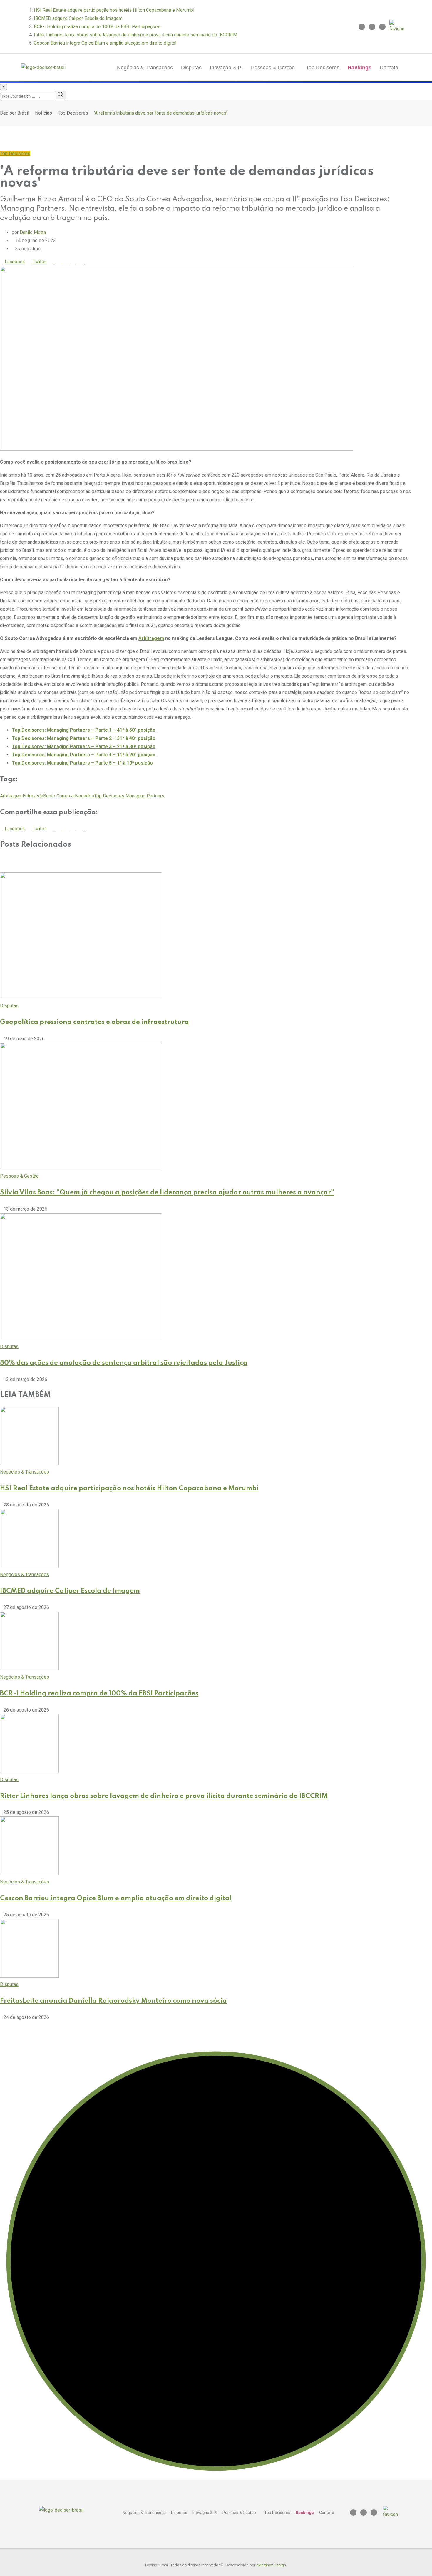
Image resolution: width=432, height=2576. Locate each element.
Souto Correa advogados (69, 796)
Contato (389, 68)
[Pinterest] (52, 262)
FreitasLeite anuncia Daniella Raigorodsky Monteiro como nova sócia (113, 2001)
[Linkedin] (372, 27)
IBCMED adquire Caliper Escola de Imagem (78, 18)
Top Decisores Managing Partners (129, 796)
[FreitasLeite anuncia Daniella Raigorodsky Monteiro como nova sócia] (29, 1976)
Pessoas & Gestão (273, 68)
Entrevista (33, 796)
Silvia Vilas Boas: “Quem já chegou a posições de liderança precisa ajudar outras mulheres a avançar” (167, 1193)
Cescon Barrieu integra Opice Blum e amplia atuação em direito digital (105, 43)
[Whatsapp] (60, 262)
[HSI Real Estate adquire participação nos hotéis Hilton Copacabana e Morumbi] (29, 1464)
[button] (274, 68)
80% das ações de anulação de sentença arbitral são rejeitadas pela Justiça (124, 1363)
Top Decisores (323, 68)
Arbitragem (151, 638)
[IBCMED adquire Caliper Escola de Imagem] (29, 1566)
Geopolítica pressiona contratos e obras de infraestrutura (94, 1022)
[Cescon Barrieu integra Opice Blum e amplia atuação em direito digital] (29, 1874)
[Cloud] (68, 262)
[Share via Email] (90, 262)
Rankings (360, 68)
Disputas (191, 68)
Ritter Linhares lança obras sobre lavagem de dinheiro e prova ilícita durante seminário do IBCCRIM (135, 35)
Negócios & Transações (145, 68)
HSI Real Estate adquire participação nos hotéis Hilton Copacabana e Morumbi (114, 10)
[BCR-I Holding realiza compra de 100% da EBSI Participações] (29, 1669)
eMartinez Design (271, 2565)
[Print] (83, 262)
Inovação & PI (226, 68)
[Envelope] (382, 27)
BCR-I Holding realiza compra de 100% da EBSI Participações (97, 27)
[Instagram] (362, 27)
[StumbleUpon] (75, 262)
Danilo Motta (33, 232)
